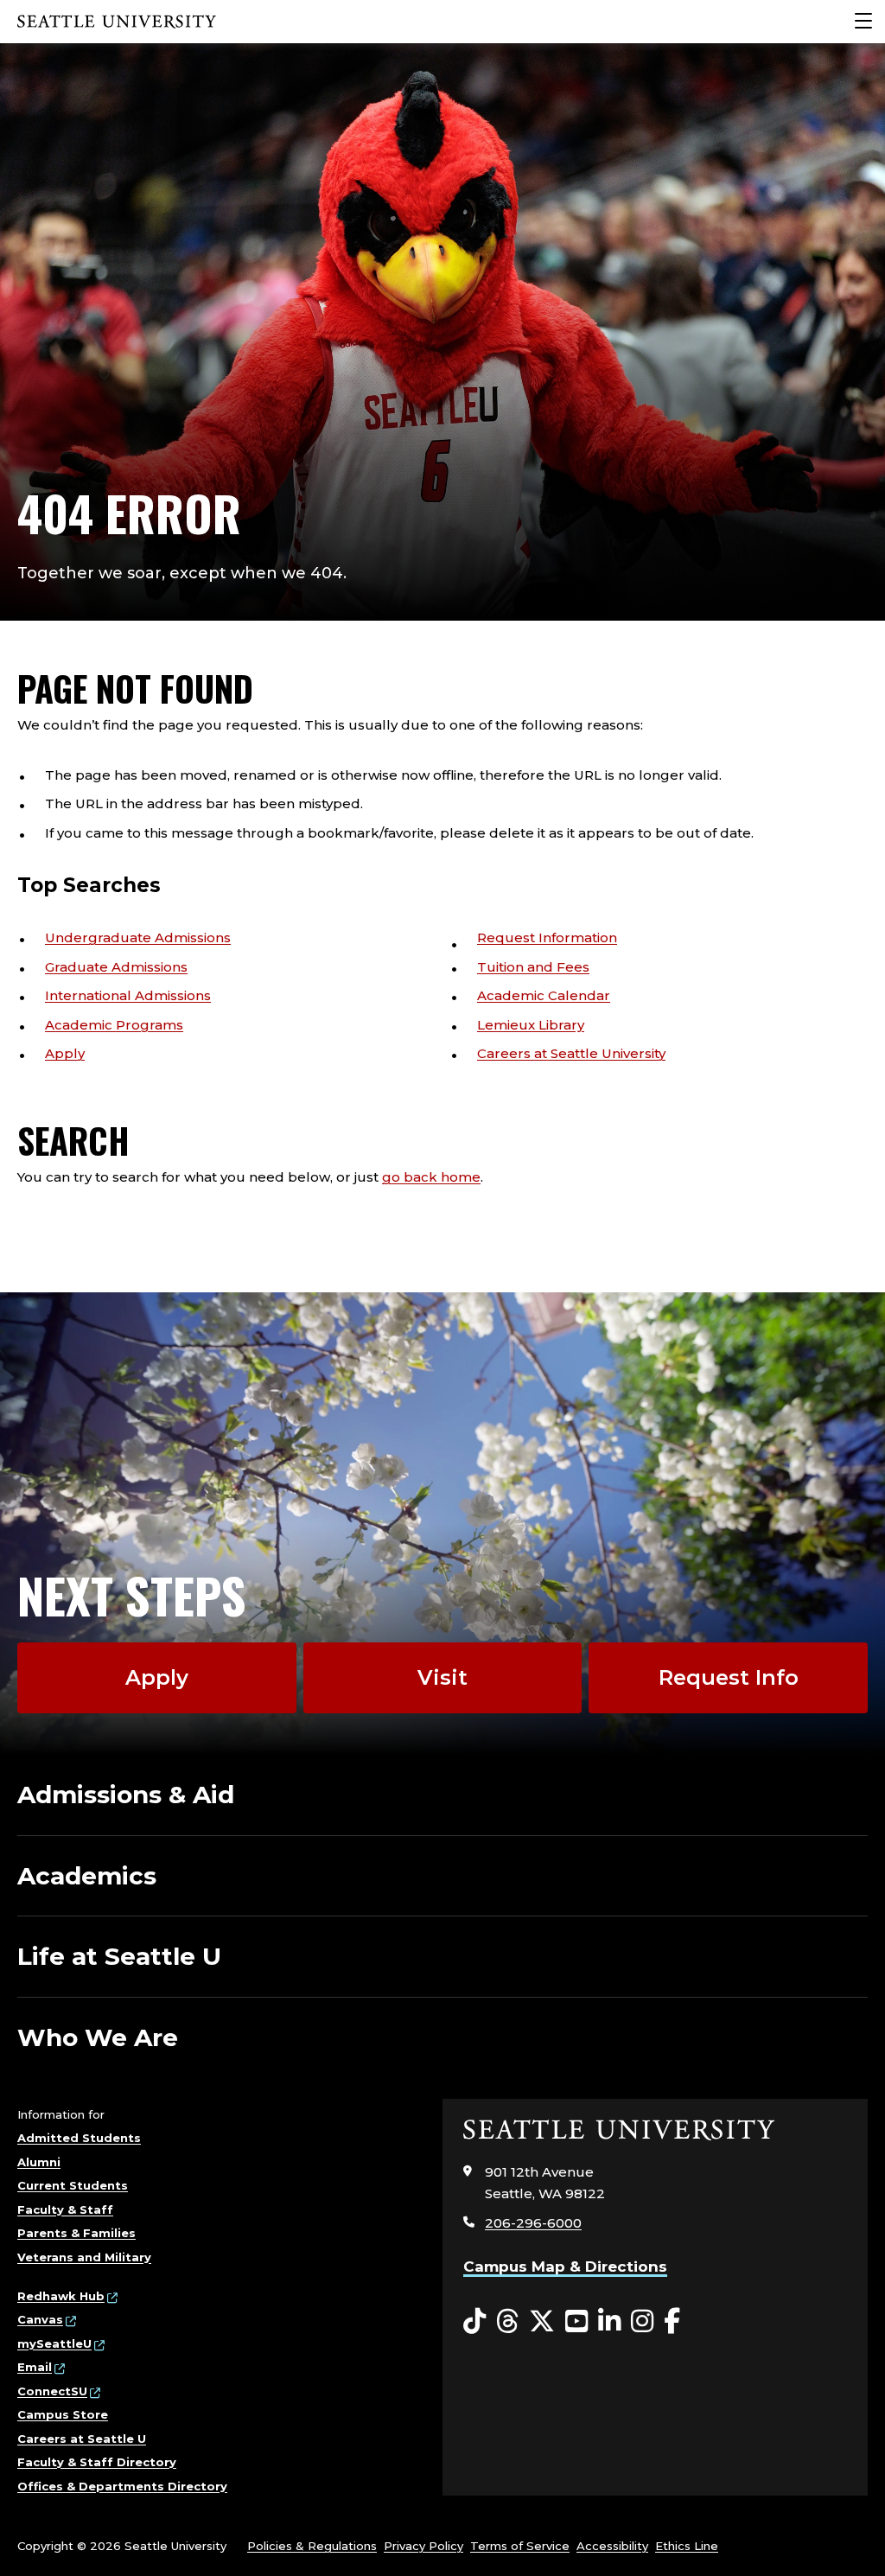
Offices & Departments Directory (122, 2486)
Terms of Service (520, 2546)
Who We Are (98, 2037)
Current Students (73, 2185)
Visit (442, 1677)
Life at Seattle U (119, 1956)
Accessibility (612, 2546)
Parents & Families (76, 2233)
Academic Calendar (544, 995)
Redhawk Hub (61, 2296)
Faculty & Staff (65, 2209)
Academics (87, 1876)
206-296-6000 (533, 2223)
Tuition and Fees (533, 967)
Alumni (39, 2162)
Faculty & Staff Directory (97, 2462)
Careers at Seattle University (571, 1053)
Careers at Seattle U (82, 2439)
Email (35, 2367)
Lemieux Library (531, 1025)
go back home (431, 1177)
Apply (65, 1053)
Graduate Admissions (116, 967)
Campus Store (63, 2414)
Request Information (547, 937)
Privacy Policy (423, 2546)
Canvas (40, 2319)
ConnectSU (52, 2391)
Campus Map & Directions (565, 2267)
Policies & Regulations (312, 2546)
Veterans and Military (84, 2257)
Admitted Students (79, 2138)
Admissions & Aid (126, 1795)
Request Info (729, 1677)
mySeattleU (54, 2343)
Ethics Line (687, 2546)
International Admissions (128, 995)
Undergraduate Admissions (138, 937)
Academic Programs (114, 1025)
